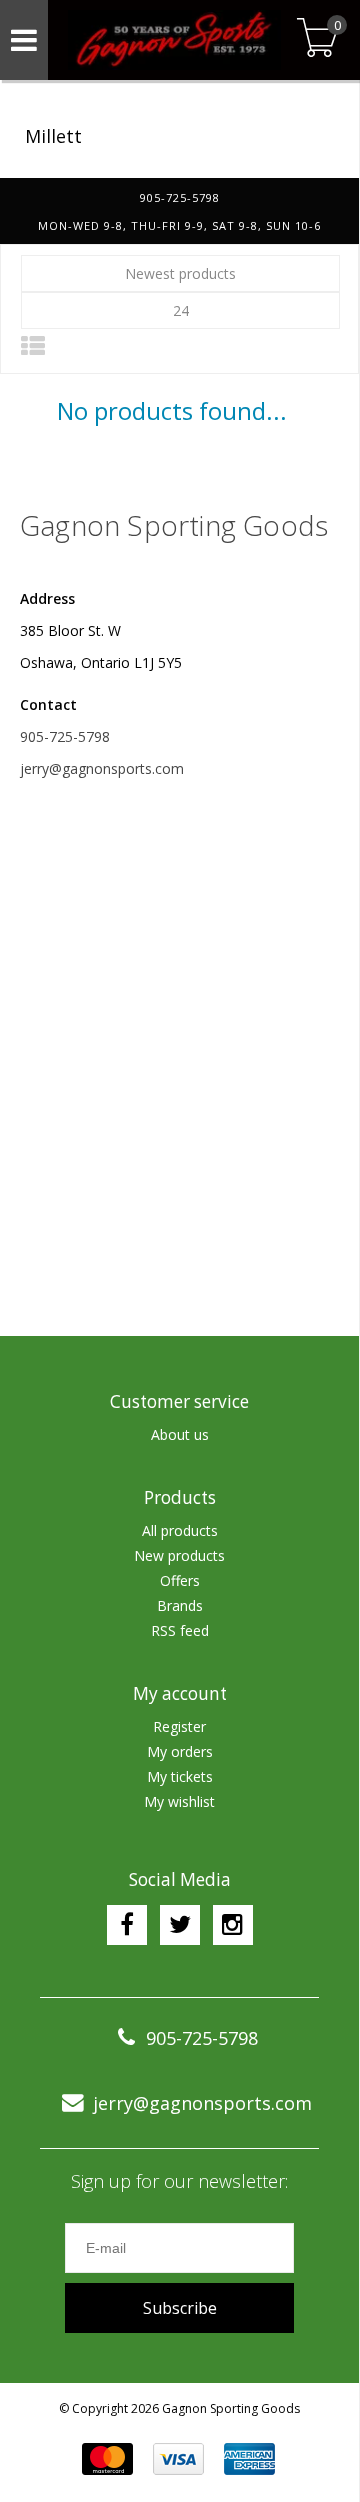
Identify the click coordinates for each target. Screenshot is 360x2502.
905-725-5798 (65, 736)
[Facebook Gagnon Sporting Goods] (127, 1925)
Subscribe (180, 2308)
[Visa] (178, 2459)
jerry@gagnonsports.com (102, 768)
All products (180, 1530)
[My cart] (317, 39)
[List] (33, 345)
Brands (180, 1605)
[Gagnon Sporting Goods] (170, 40)
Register (179, 1726)
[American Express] (249, 2459)
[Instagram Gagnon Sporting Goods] (233, 1925)
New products (179, 1555)
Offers (180, 1580)
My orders (180, 1751)
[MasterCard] (107, 2459)
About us (180, 1434)
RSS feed (180, 1630)
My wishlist (179, 1801)
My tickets (180, 1776)
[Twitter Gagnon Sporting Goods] (180, 1925)
